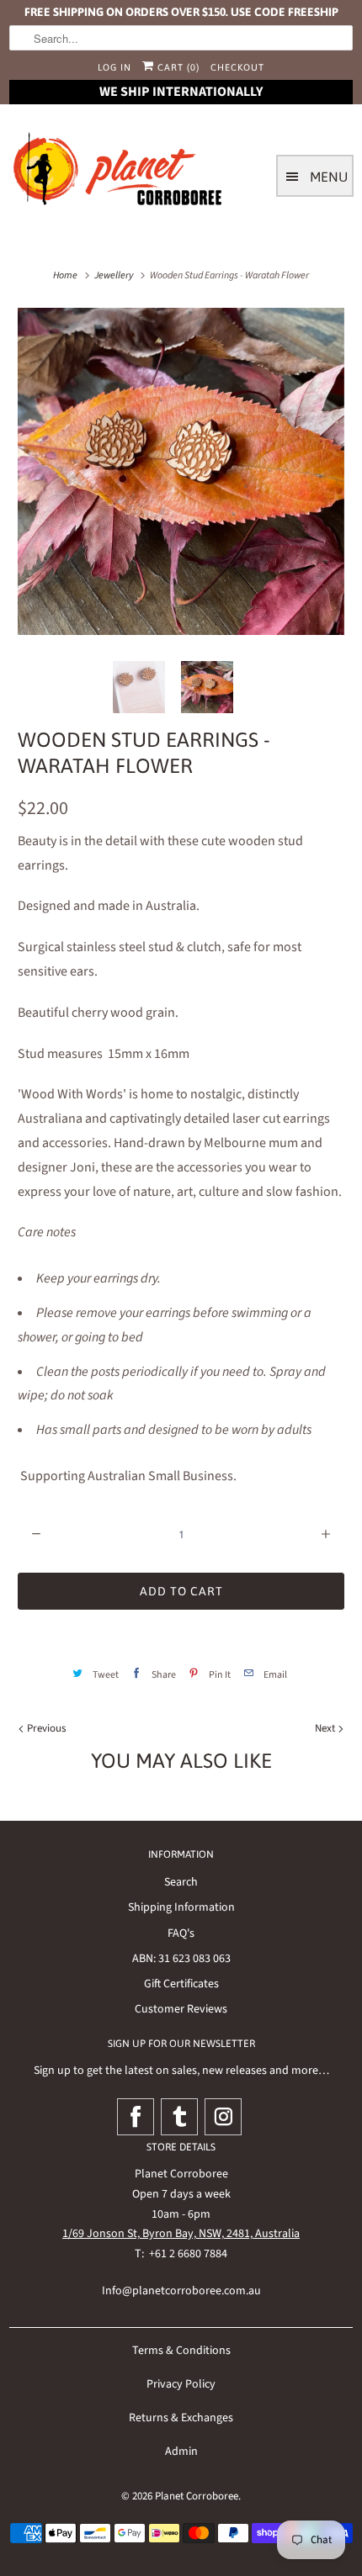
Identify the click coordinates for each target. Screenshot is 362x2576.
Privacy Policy (181, 2384)
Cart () (177, 67)
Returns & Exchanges (181, 2418)
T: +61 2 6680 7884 (181, 2254)
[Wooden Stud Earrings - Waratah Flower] (181, 471)
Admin (181, 2452)
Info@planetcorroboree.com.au (181, 2291)
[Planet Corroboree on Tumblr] (179, 2117)
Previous (45, 1728)
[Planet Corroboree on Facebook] (136, 2117)
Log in (114, 67)
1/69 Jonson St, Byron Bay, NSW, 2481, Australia (181, 2234)
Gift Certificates (181, 1984)
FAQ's (181, 1933)
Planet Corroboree (197, 2496)
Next (326, 1728)
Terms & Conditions (181, 2351)
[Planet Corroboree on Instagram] (223, 2117)
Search (181, 1882)
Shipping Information (181, 1907)
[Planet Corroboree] (119, 172)
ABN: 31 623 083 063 (181, 1959)
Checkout (237, 67)
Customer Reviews (181, 2009)
